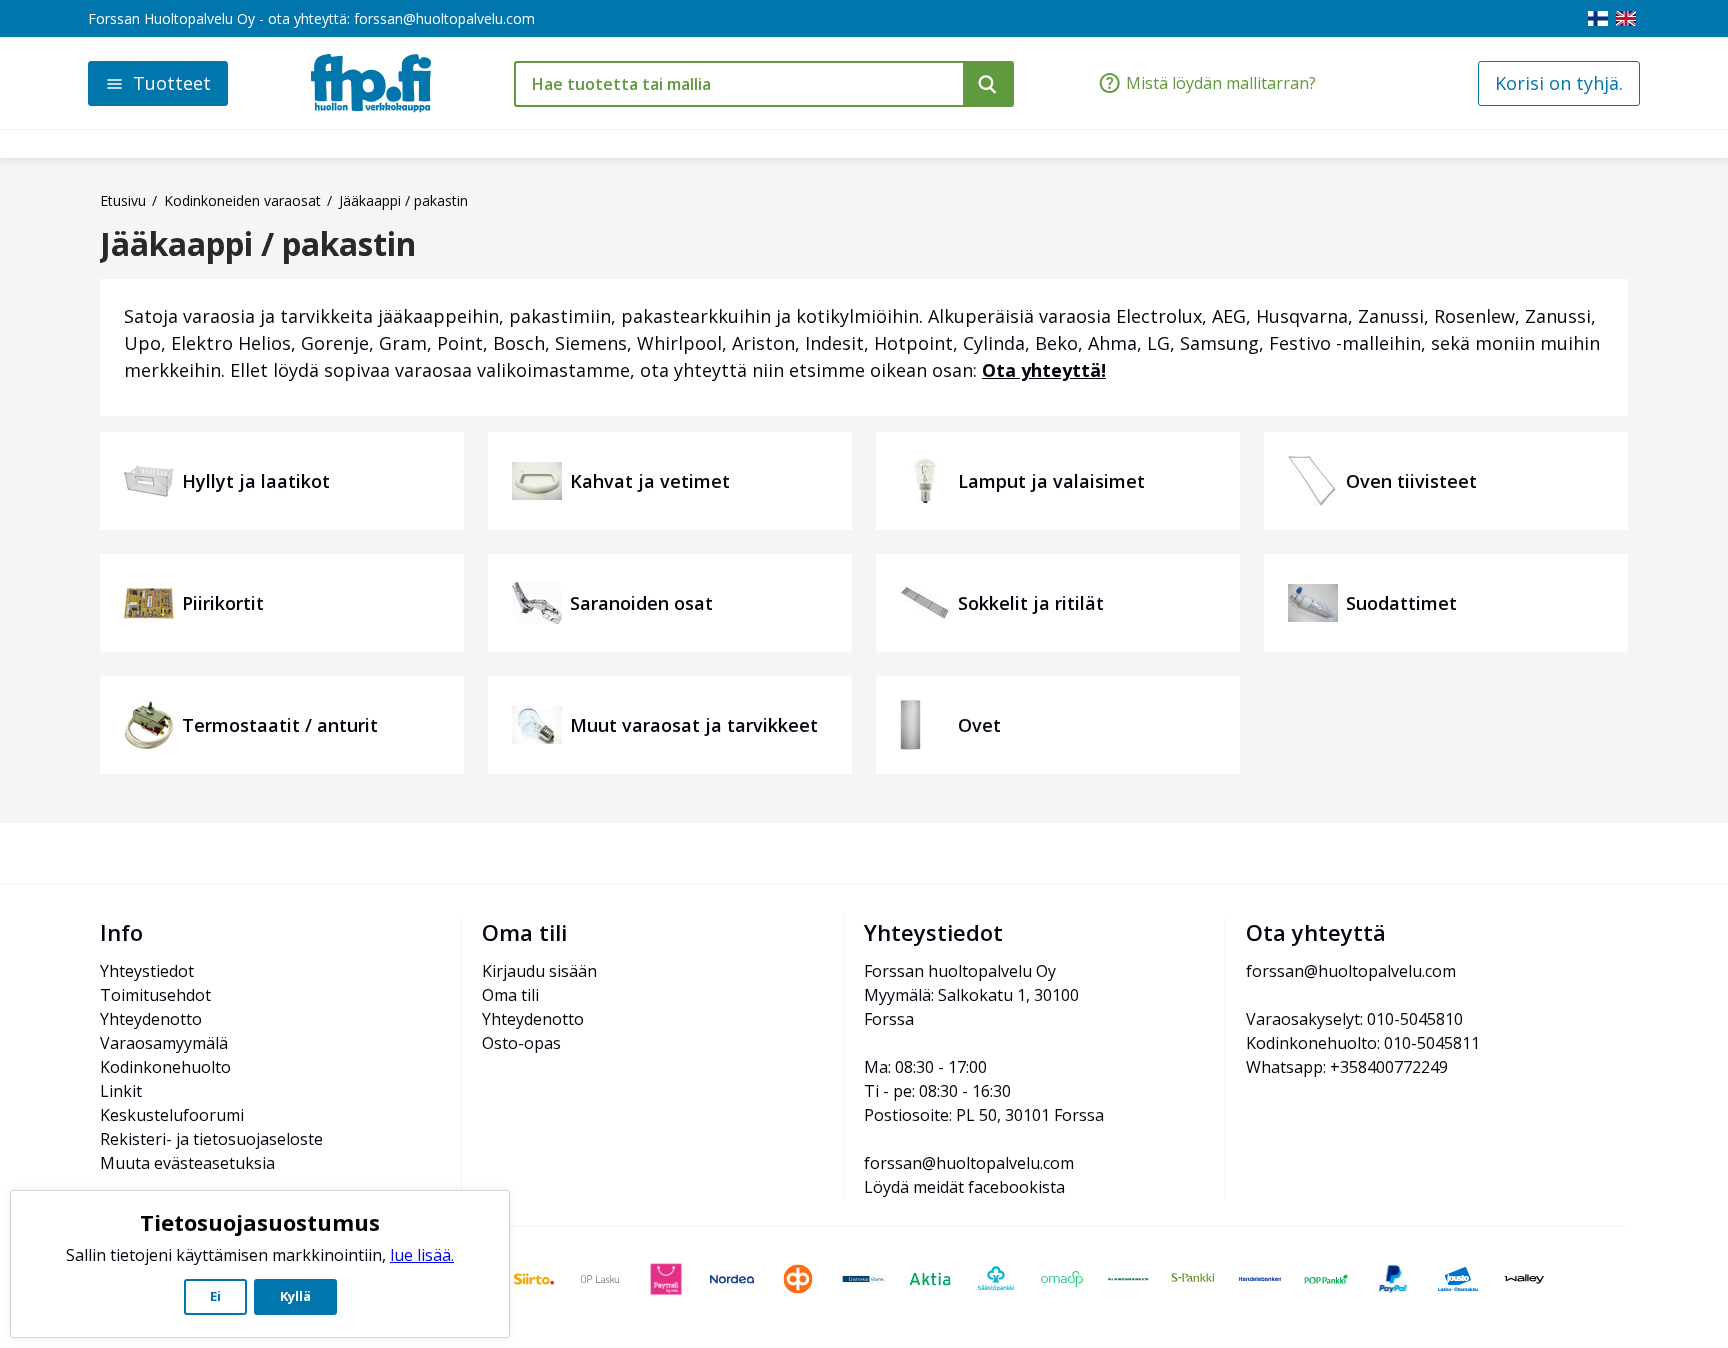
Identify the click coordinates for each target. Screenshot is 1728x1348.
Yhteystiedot (147, 971)
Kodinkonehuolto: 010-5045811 (1363, 1043)
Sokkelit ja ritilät (1031, 603)
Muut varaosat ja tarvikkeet (694, 725)
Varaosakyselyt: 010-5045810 (1354, 1019)
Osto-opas (521, 1043)
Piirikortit (223, 603)
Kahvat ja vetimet (650, 481)
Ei (215, 1296)
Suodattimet (1401, 603)
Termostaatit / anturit (280, 725)
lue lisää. (422, 1255)
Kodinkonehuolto (165, 1067)
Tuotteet (172, 83)
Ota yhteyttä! (1044, 370)
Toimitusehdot (155, 995)
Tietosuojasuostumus (260, 1222)
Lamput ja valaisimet (1051, 481)
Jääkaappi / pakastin (258, 244)
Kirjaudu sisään (539, 971)
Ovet (979, 725)
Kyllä (295, 1296)
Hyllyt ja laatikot (256, 481)
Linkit (121, 1091)
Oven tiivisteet (1411, 481)
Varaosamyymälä (164, 1043)
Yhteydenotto (151, 1019)
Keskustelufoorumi (172, 1115)
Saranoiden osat (641, 603)
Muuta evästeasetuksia (187, 1163)
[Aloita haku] (988, 84)
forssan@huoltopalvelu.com (444, 18)
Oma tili (510, 995)
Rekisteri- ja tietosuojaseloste (211, 1139)
